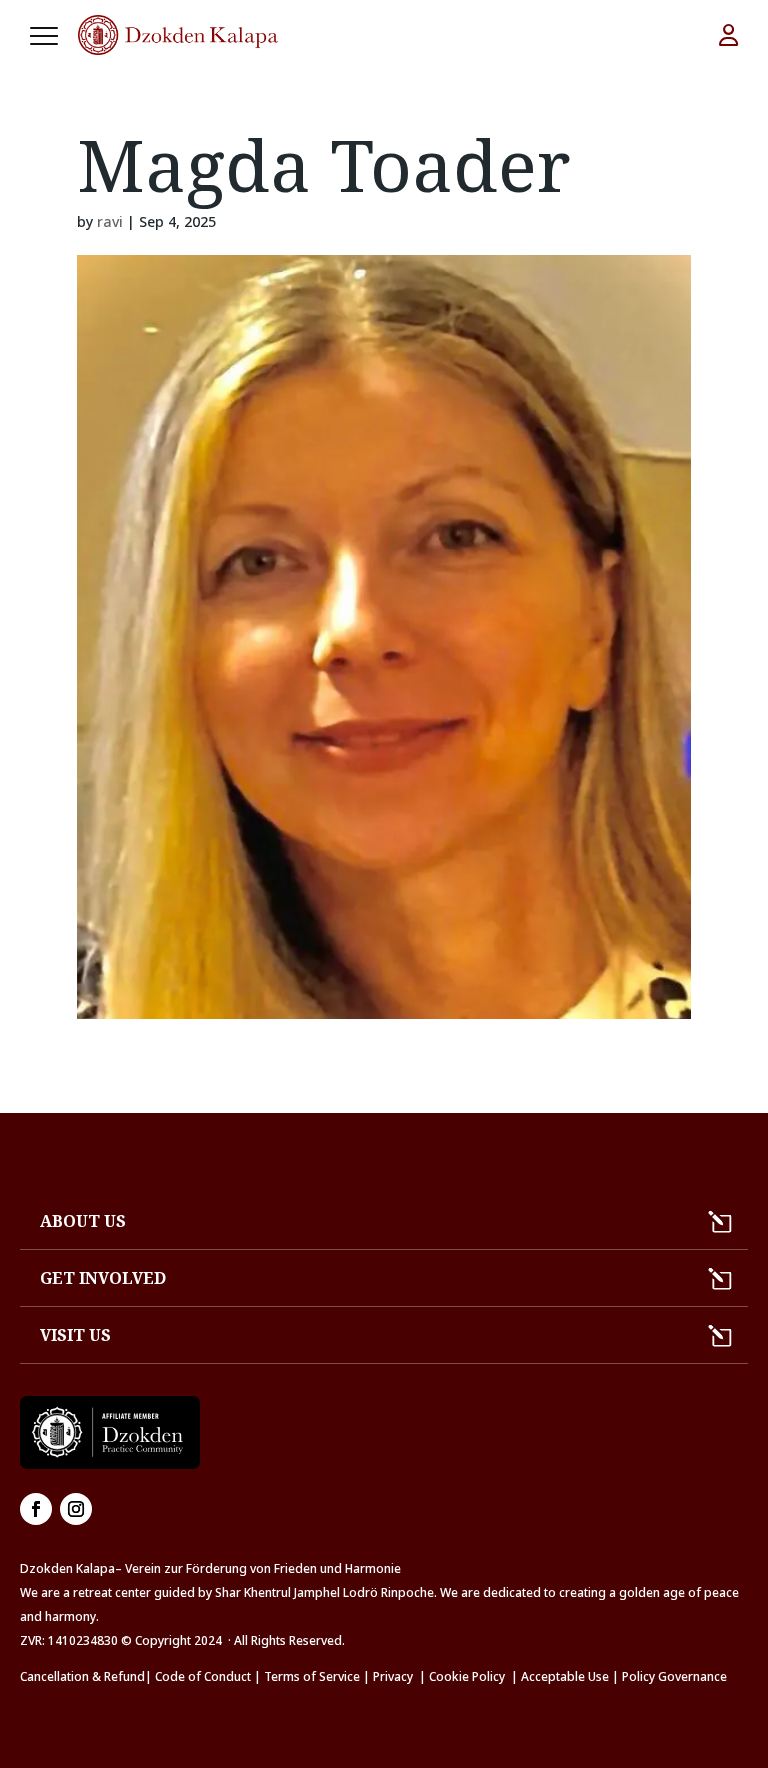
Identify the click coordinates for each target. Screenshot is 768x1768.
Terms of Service (312, 1676)
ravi (110, 221)
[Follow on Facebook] (36, 1509)
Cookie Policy (470, 1676)
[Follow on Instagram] (76, 1509)
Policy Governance (674, 1676)
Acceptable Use (565, 1676)
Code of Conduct (203, 1676)
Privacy (393, 1676)
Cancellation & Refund (82, 1676)
